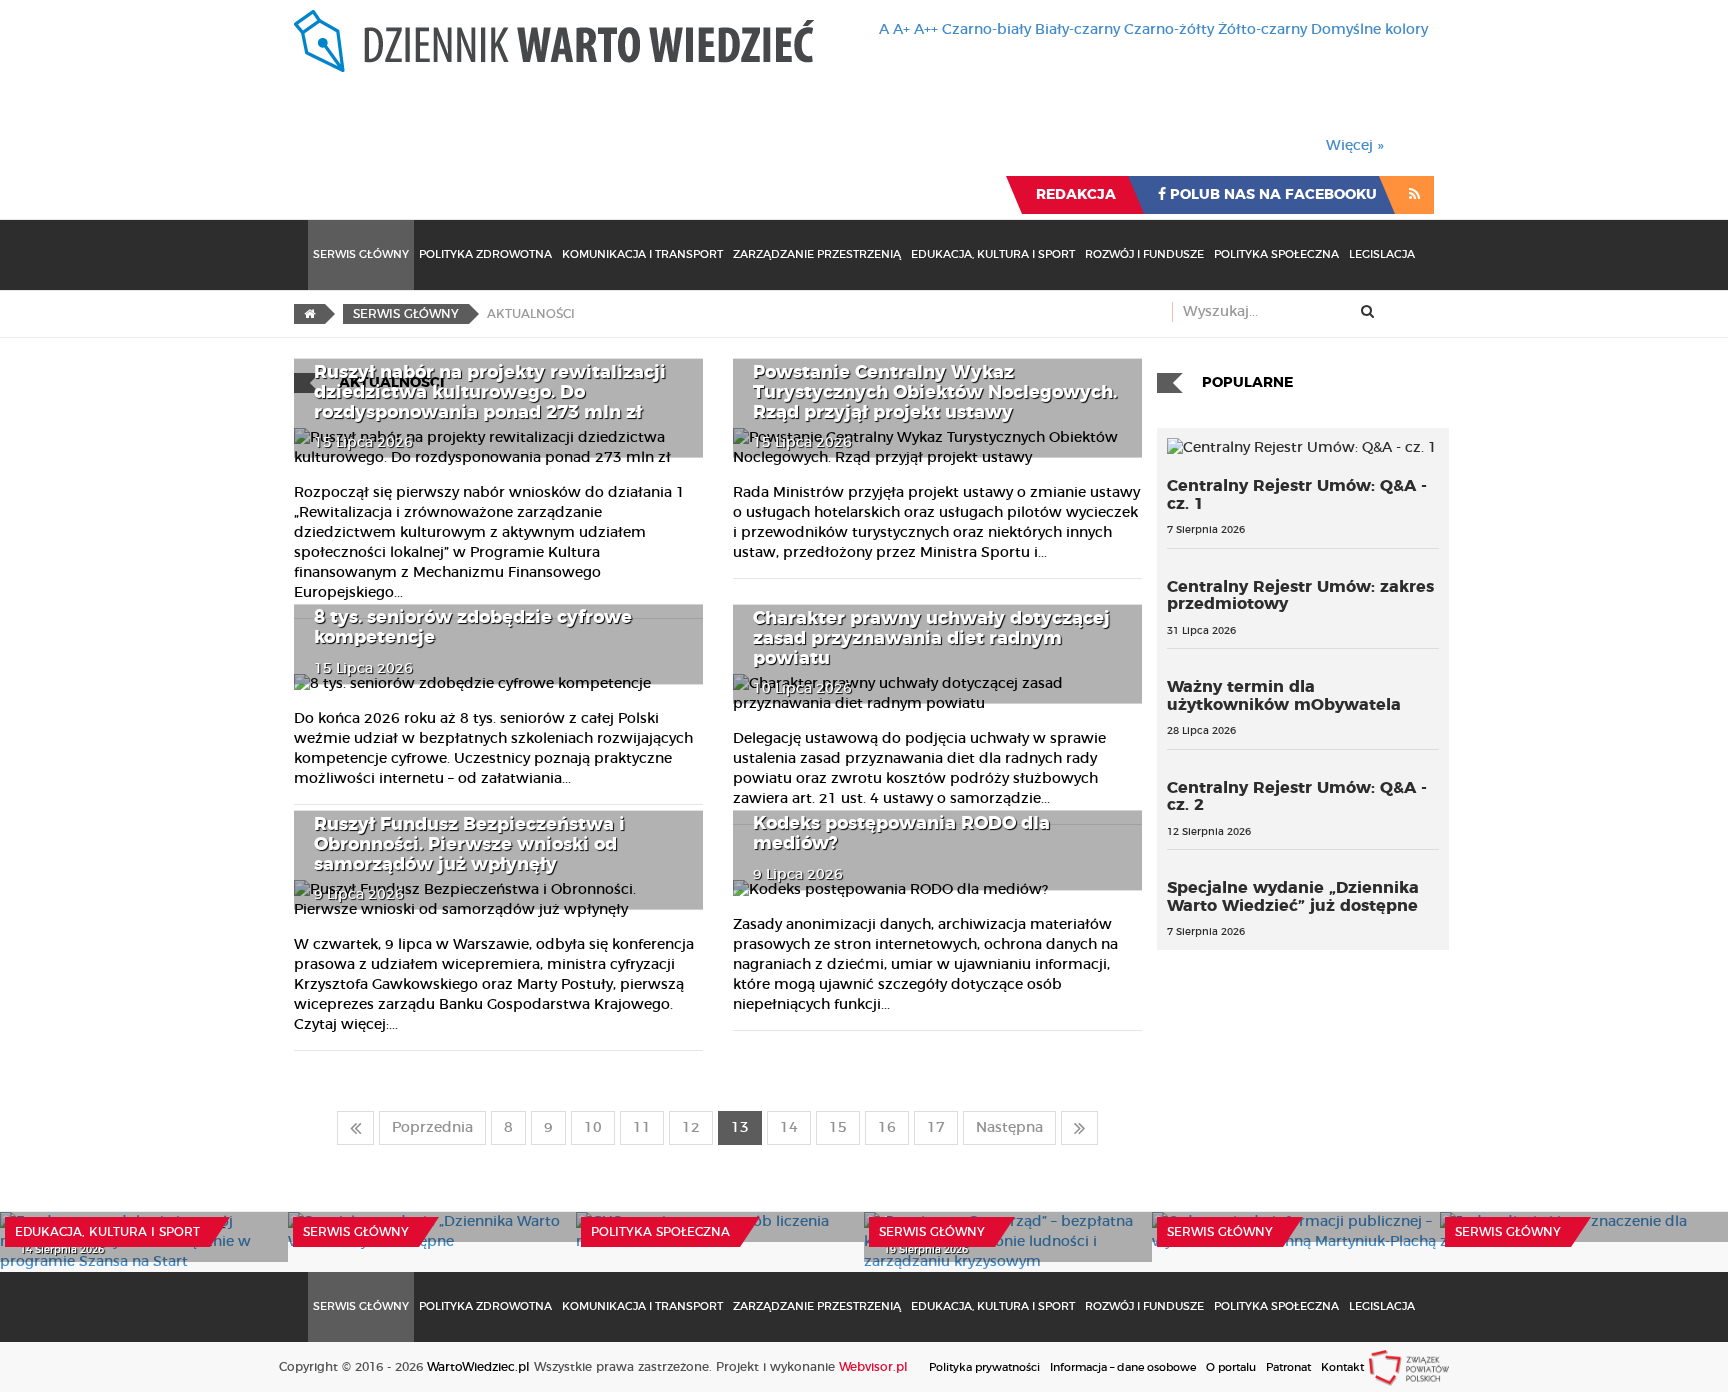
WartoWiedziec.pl (478, 1367)
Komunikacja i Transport (642, 254)
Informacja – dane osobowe (1123, 1367)
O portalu (1231, 1367)
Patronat (1288, 1367)
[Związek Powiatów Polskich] (1409, 1367)
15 (838, 1128)
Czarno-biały (986, 30)
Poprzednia (432, 1128)
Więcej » (1355, 146)
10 (593, 1128)
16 (887, 1128)
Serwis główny (356, 1232)
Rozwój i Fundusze (1144, 254)
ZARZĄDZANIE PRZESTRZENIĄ (817, 254)
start (355, 1128)
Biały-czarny (1077, 30)
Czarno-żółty (1169, 30)
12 (691, 1128)
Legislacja (1382, 254)
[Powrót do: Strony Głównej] (309, 314)
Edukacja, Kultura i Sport (993, 254)
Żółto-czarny (1262, 30)
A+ (901, 30)
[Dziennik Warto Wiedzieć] (554, 41)
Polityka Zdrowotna (485, 254)
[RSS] (1414, 195)
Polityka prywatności (984, 1367)
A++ (926, 30)
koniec (1079, 1128)
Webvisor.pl (873, 1367)
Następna (1009, 1128)
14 (789, 1128)
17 (936, 1128)
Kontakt (1342, 1367)
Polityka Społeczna (1276, 254)
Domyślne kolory (1369, 30)
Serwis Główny (361, 254)
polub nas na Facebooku (1271, 195)
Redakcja (1076, 195)
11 (642, 1128)
